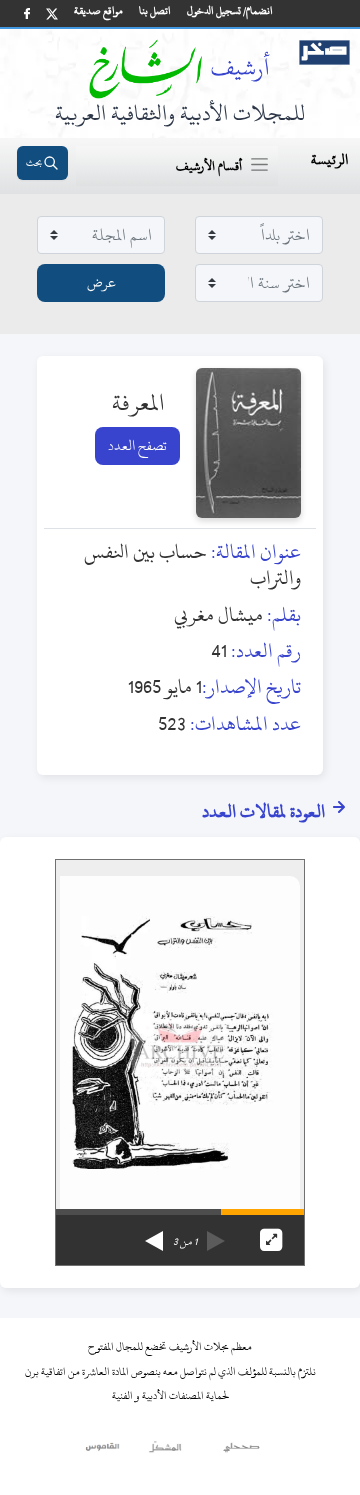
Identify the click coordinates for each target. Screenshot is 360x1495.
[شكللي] (165, 1452)
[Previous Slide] (216, 1234)
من (185, 1242)
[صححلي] (241, 1452)
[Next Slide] (154, 1234)
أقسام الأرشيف (209, 166)
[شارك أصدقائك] (27, 13)
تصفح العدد (137, 445)
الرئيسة (329, 159)
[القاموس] (103, 1452)
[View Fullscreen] (271, 1240)
